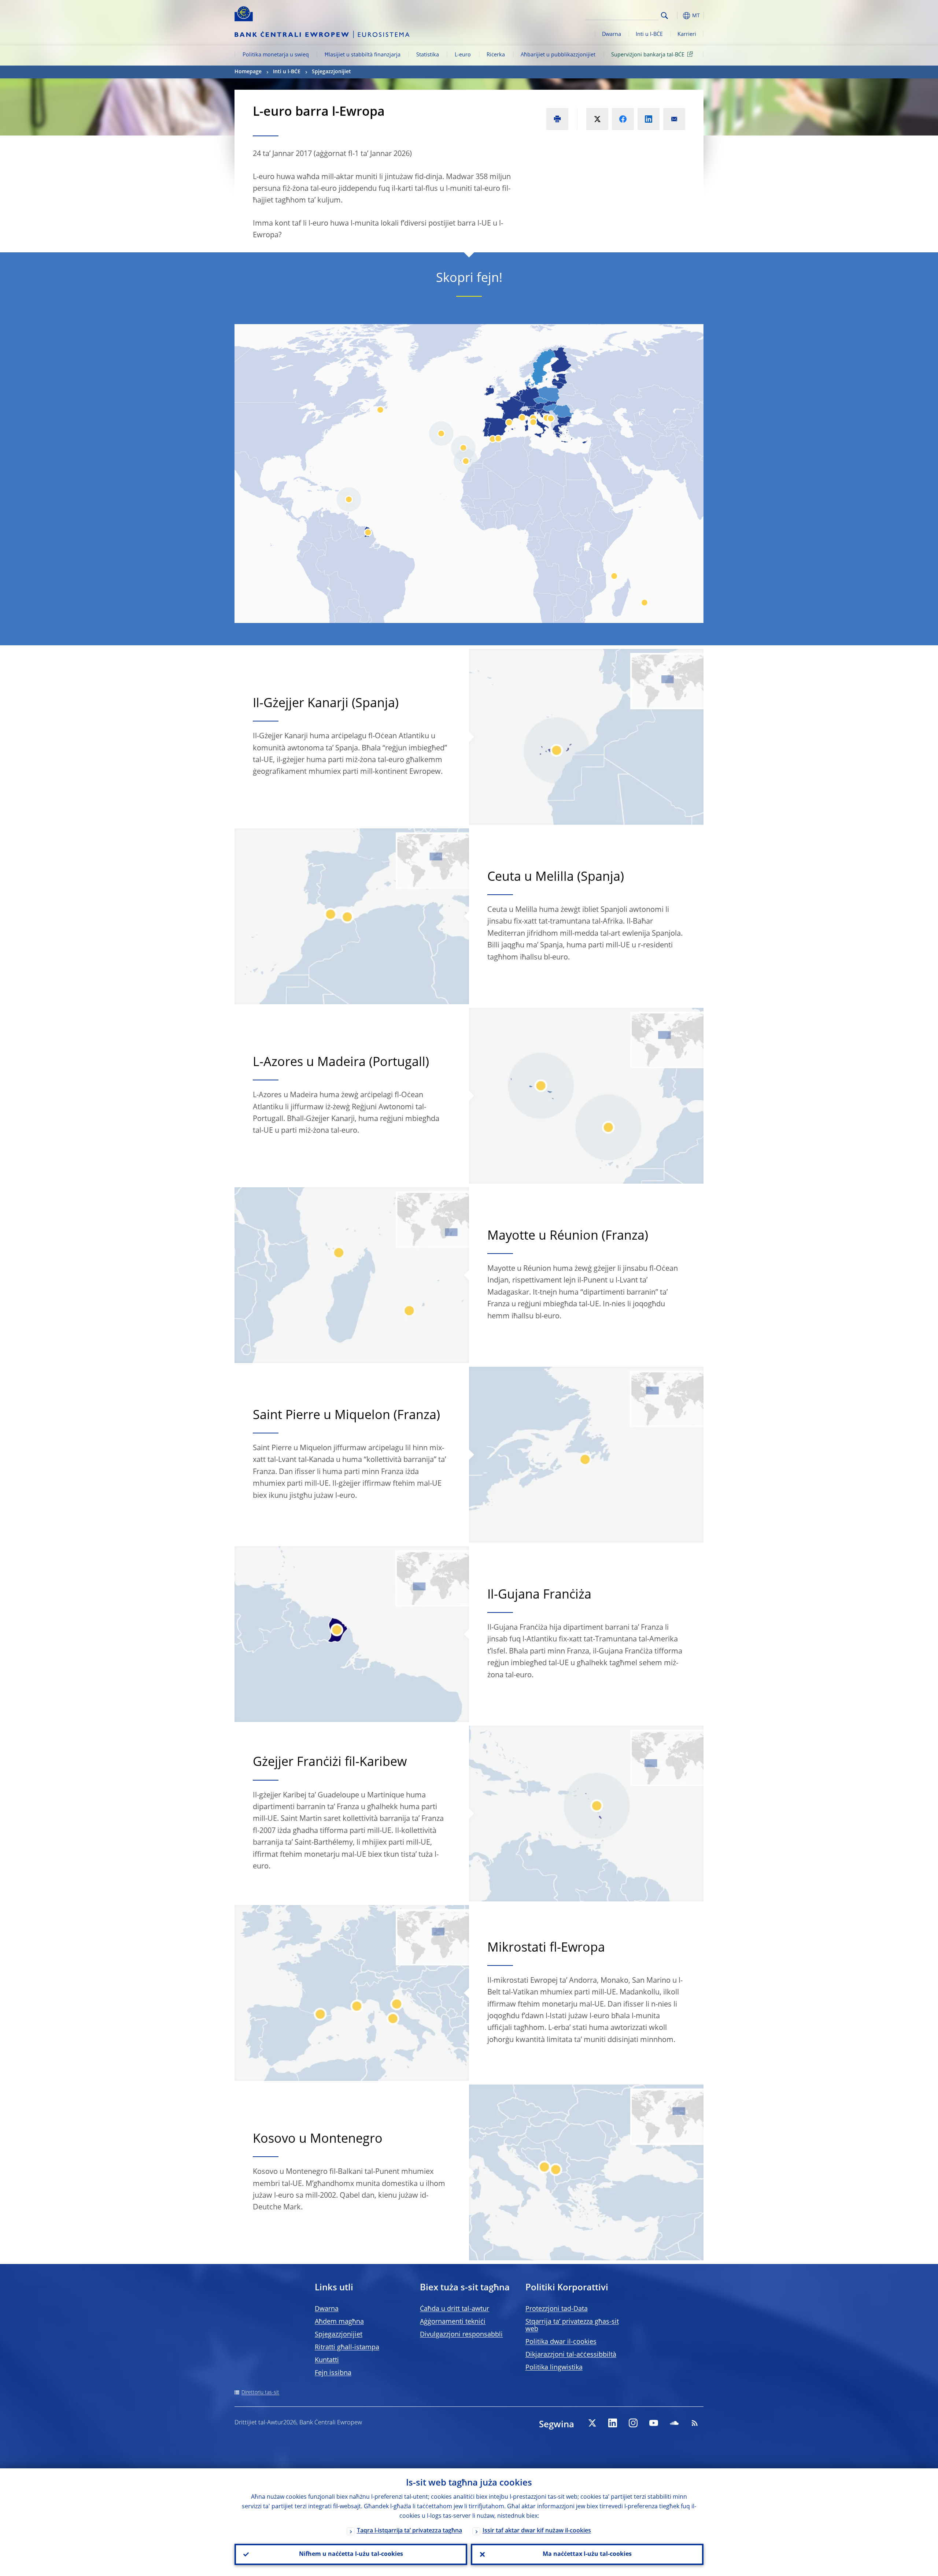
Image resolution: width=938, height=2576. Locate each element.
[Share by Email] (674, 119)
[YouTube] (654, 2423)
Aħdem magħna (339, 2322)
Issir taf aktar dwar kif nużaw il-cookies (537, 2531)
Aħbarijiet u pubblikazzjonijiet (558, 55)
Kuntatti (327, 2360)
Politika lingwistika (554, 2368)
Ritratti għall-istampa (347, 2347)
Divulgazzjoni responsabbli (461, 2335)
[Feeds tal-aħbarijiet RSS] (695, 2423)
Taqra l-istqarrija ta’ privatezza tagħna (409, 2531)
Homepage (248, 72)
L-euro (463, 55)
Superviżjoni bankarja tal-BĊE (648, 55)
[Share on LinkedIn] (649, 119)
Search (664, 16)
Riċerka (496, 55)
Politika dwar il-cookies (561, 2342)
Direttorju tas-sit (260, 2393)
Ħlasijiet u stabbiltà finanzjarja (363, 55)
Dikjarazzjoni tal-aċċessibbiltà (571, 2355)
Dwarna (612, 34)
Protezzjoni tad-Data (557, 2309)
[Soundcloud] (674, 2423)
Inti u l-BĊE (649, 34)
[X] (592, 2423)
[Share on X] (597, 119)
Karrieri (687, 34)
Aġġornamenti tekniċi (453, 2322)
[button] (678, 16)
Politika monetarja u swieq (276, 55)
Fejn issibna (333, 2373)
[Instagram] (633, 2423)
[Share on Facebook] (623, 119)
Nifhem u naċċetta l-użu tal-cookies (351, 2554)
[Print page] (557, 119)
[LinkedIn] (613, 2423)
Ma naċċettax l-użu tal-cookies (587, 2554)
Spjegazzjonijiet (331, 72)
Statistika (428, 55)
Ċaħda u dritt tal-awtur (455, 2309)
